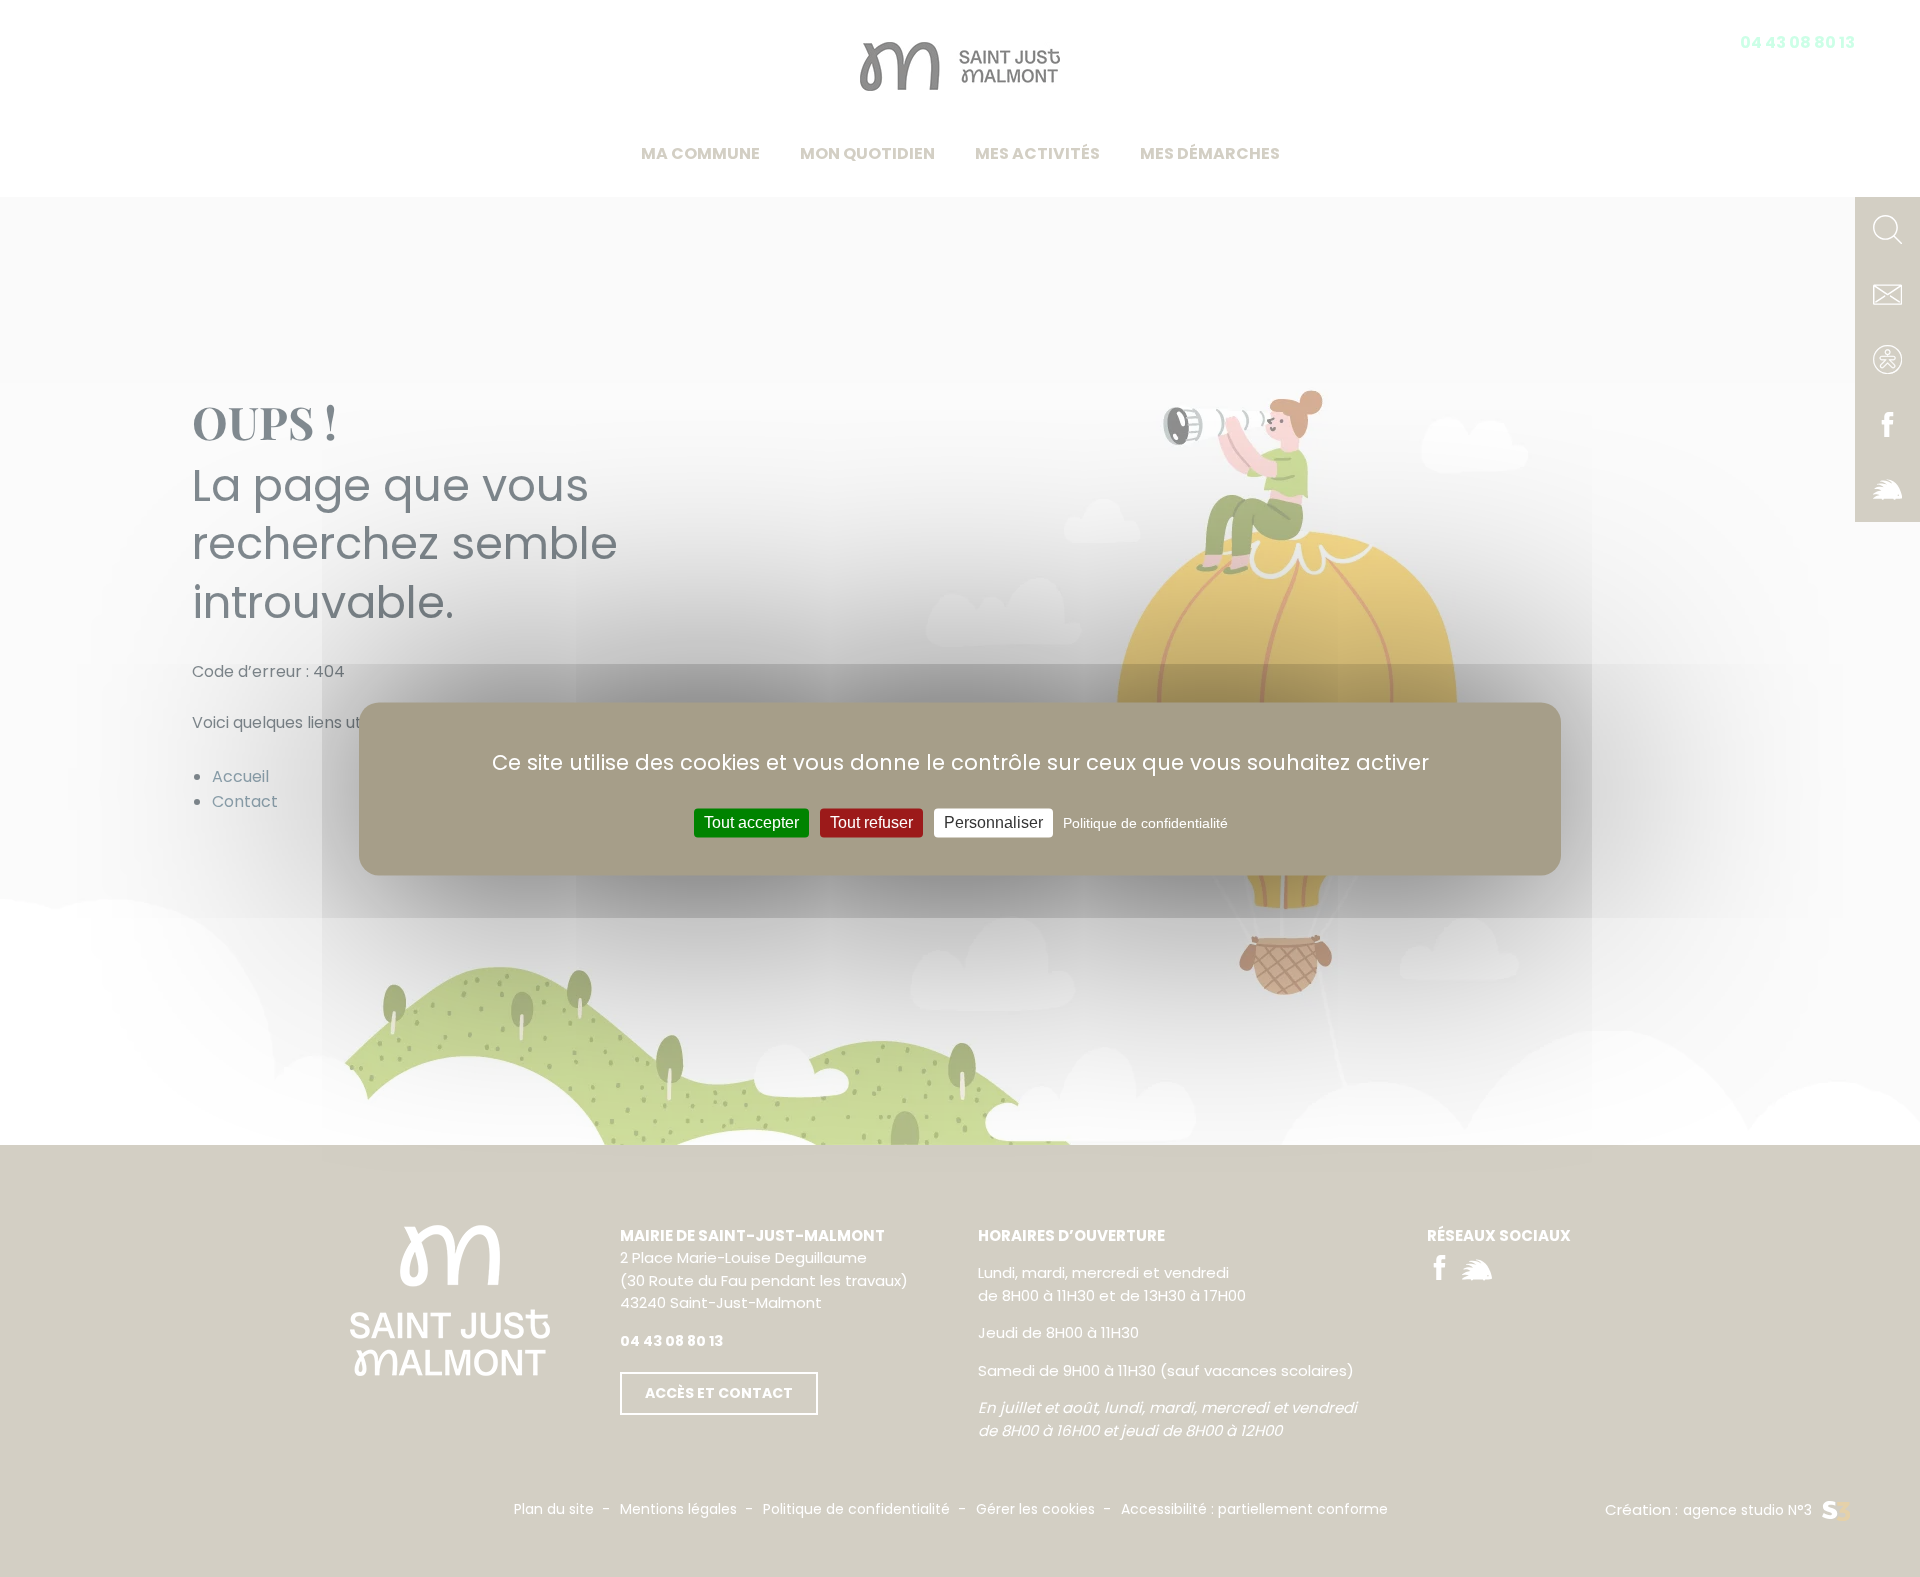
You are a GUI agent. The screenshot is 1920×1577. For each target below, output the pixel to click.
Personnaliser (993, 822)
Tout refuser (871, 822)
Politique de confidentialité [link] (1145, 823)
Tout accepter (751, 822)
